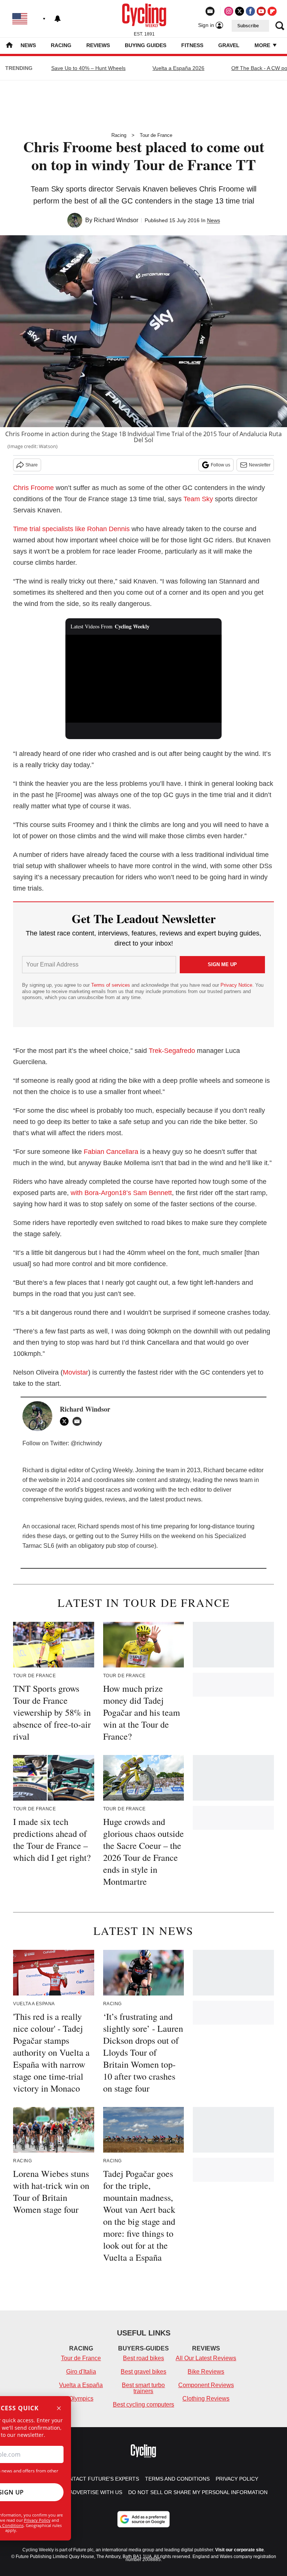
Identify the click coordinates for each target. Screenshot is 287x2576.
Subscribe (248, 26)
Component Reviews (206, 2385)
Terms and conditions (177, 2479)
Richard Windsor (116, 220)
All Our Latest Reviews (206, 2358)
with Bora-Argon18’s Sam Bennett (121, 1193)
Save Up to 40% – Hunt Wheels (88, 68)
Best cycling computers (143, 2405)
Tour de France (156, 135)
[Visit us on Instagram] (229, 11)
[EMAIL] (79, 1421)
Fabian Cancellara (111, 1152)
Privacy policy (237, 2479)
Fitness (192, 45)
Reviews (98, 45)
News (28, 45)
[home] (9, 46)
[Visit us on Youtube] (261, 11)
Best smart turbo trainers (143, 2388)
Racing (61, 45)
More (263, 45)
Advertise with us (96, 2492)
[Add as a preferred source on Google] (143, 2519)
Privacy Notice (236, 985)
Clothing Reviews (206, 2399)
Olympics (81, 2399)
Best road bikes (143, 2358)
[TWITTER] (66, 1421)
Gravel (229, 45)
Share (32, 465)
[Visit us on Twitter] (240, 11)
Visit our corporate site (240, 2550)
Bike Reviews (206, 2372)
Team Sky (198, 499)
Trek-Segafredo (172, 1051)
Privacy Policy (37, 2520)
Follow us (220, 465)
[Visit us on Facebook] (250, 11)
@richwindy (86, 1443)
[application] (144, 679)
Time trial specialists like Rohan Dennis (71, 529)
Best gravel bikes (143, 2372)
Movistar (75, 1372)
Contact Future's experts (100, 2479)
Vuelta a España (81, 2385)
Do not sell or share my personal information (198, 2492)
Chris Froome (33, 488)
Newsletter (260, 465)
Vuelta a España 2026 (178, 68)
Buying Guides (146, 45)
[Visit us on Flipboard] (272, 11)
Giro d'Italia (81, 2372)
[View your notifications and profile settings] (58, 19)
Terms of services (111, 985)
